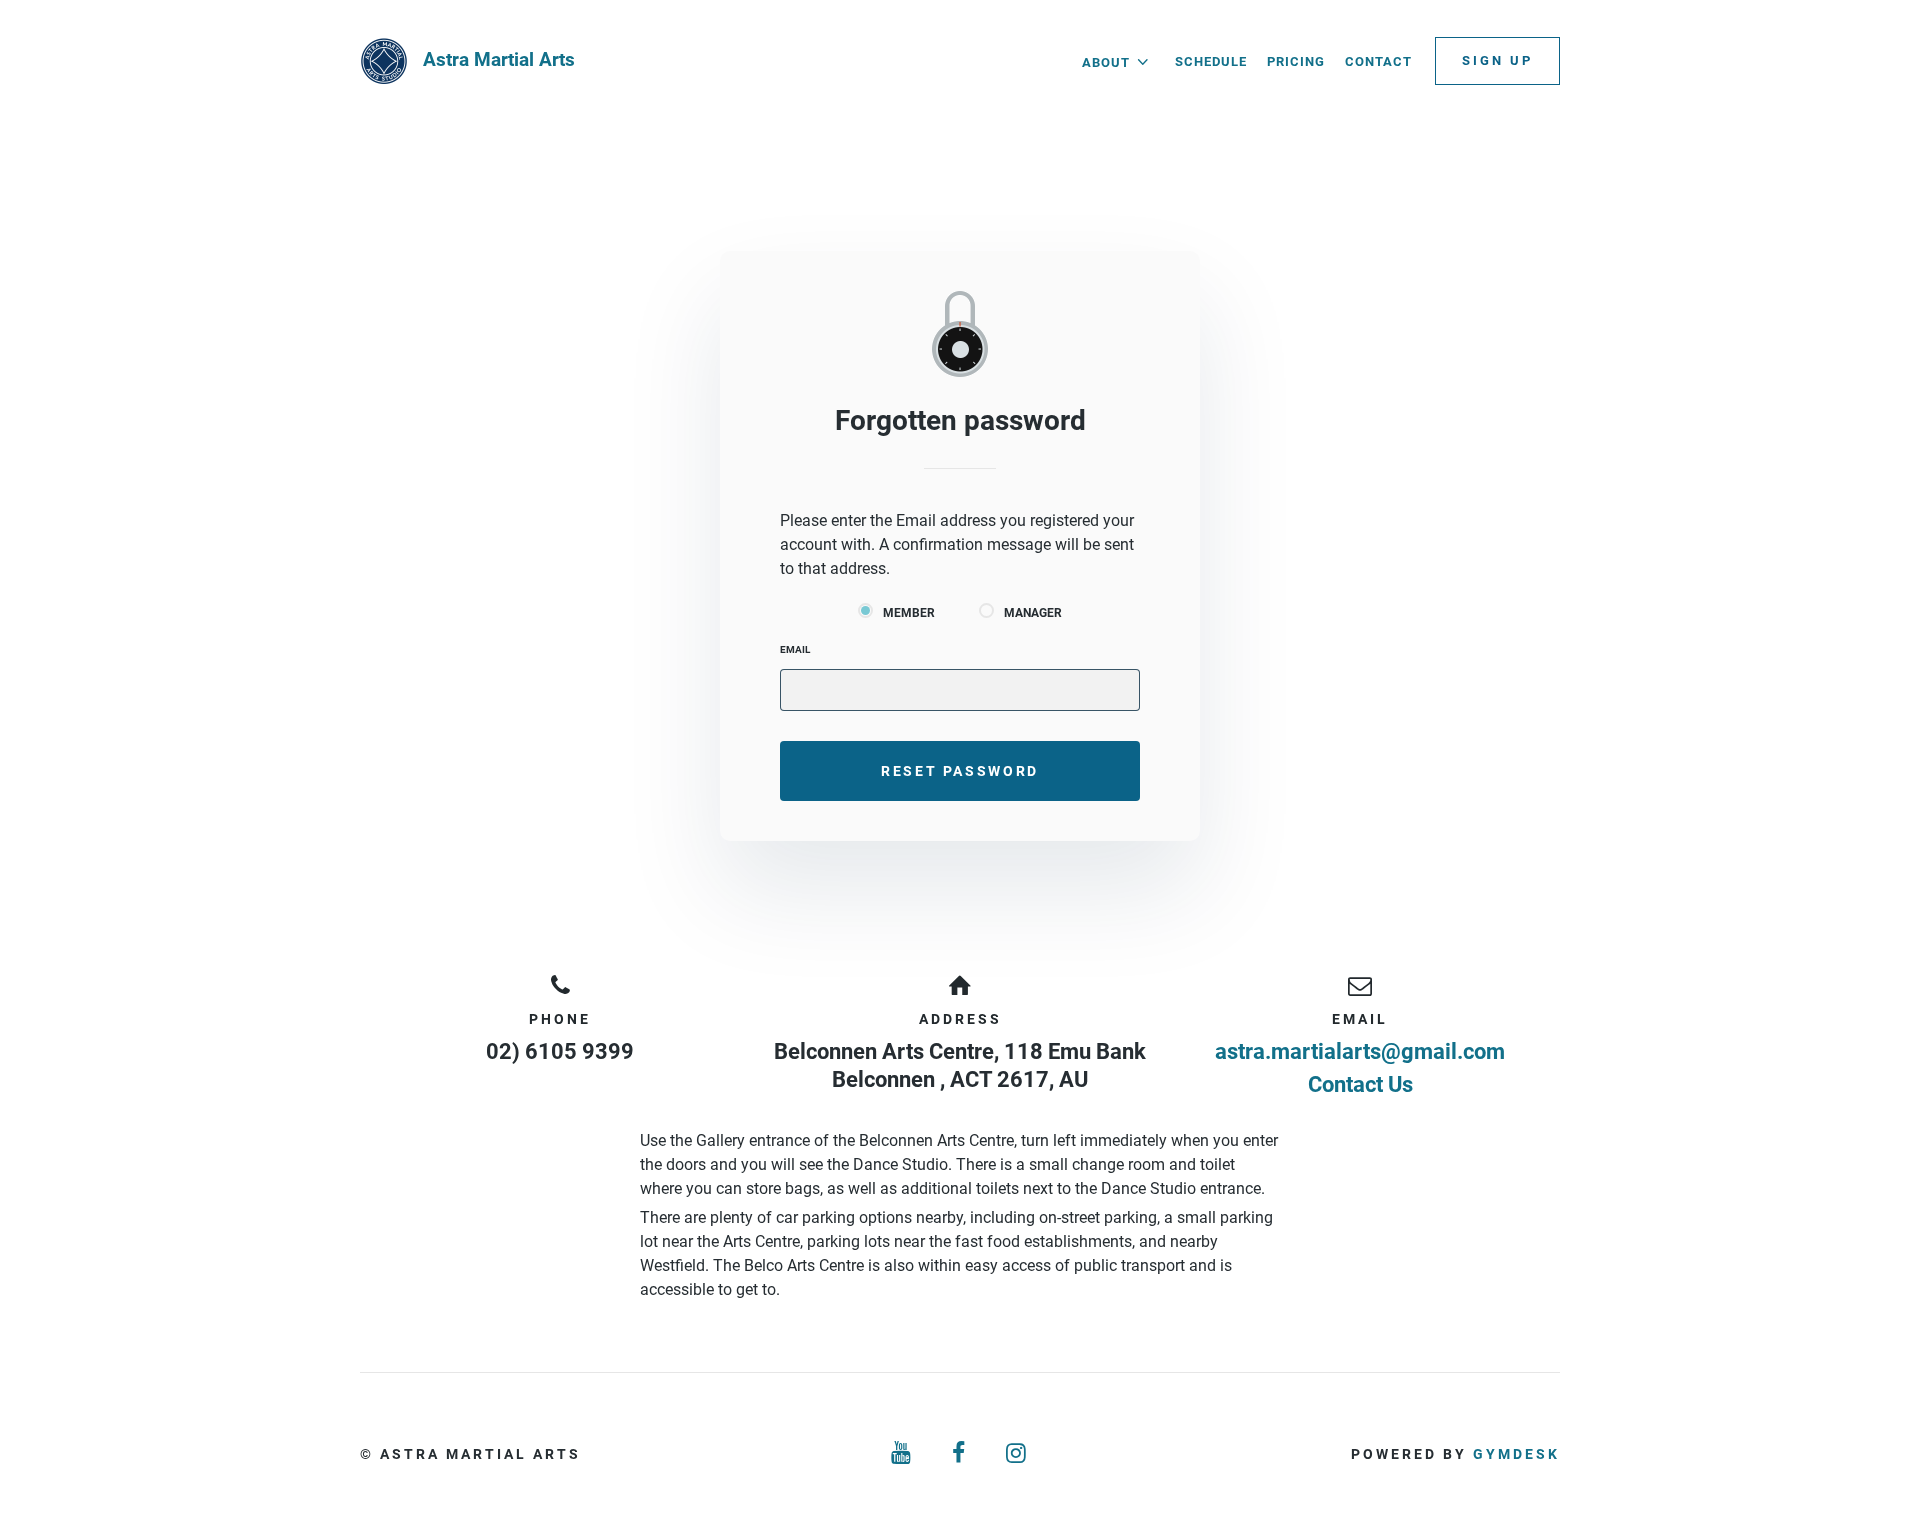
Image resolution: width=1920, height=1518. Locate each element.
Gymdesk (1516, 1454)
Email (795, 649)
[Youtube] (902, 1453)
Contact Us (1360, 1084)
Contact (1378, 61)
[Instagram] (1018, 1453)
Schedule (1211, 61)
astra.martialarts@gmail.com (1360, 1051)
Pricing (1296, 61)
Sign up (1497, 60)
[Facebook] (960, 1453)
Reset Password (960, 771)
